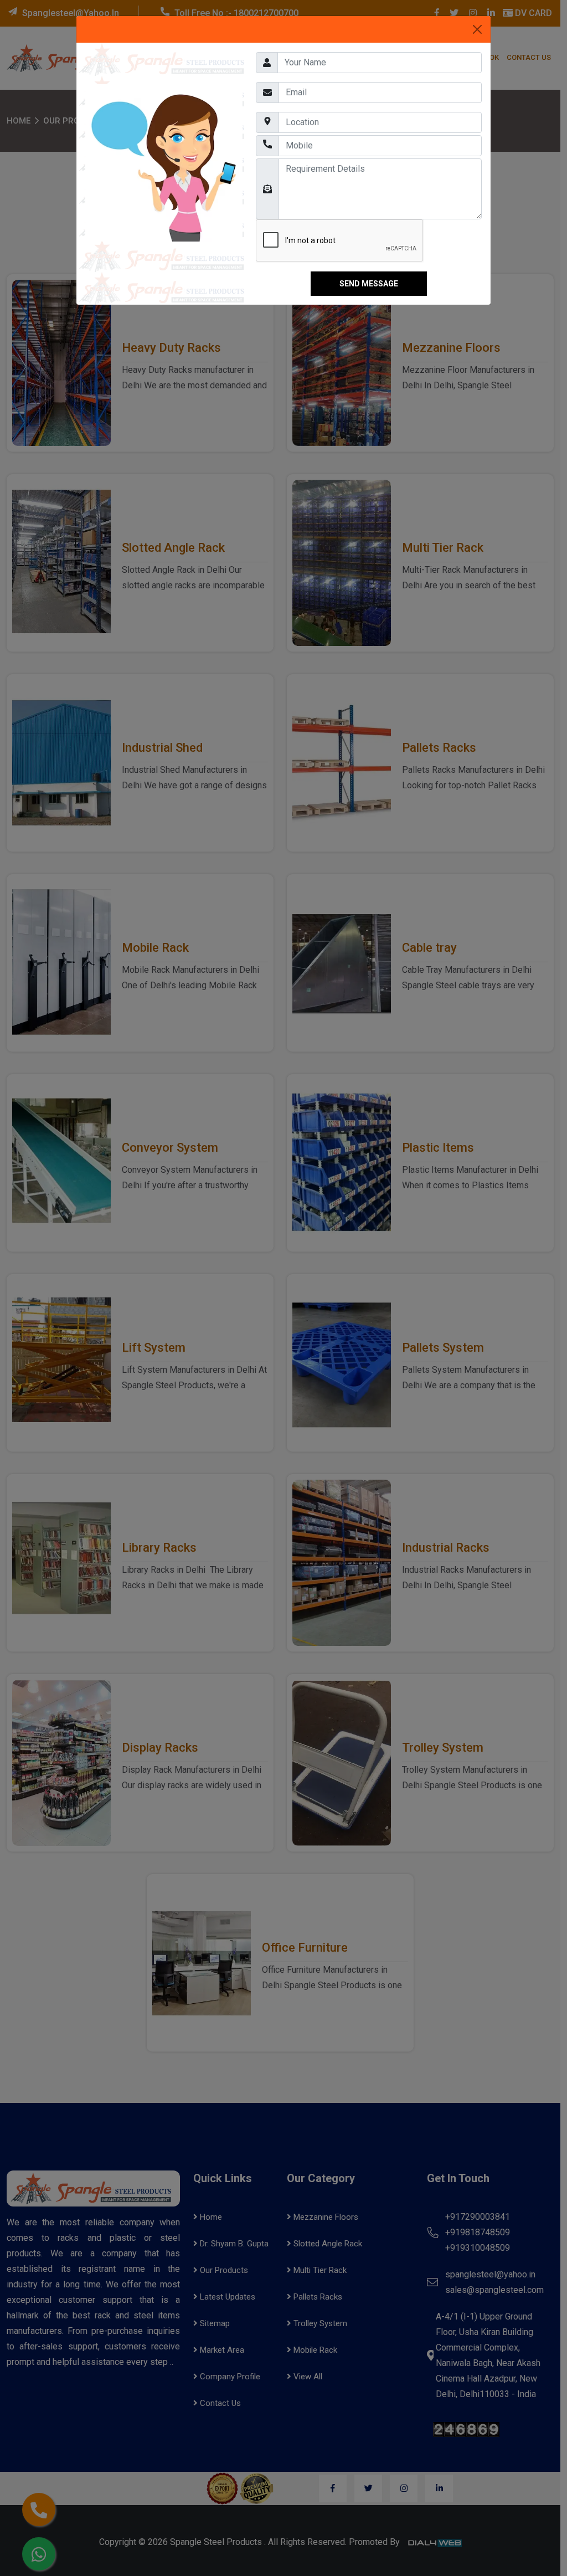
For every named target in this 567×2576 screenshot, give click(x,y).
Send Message (369, 284)
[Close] (477, 29)
